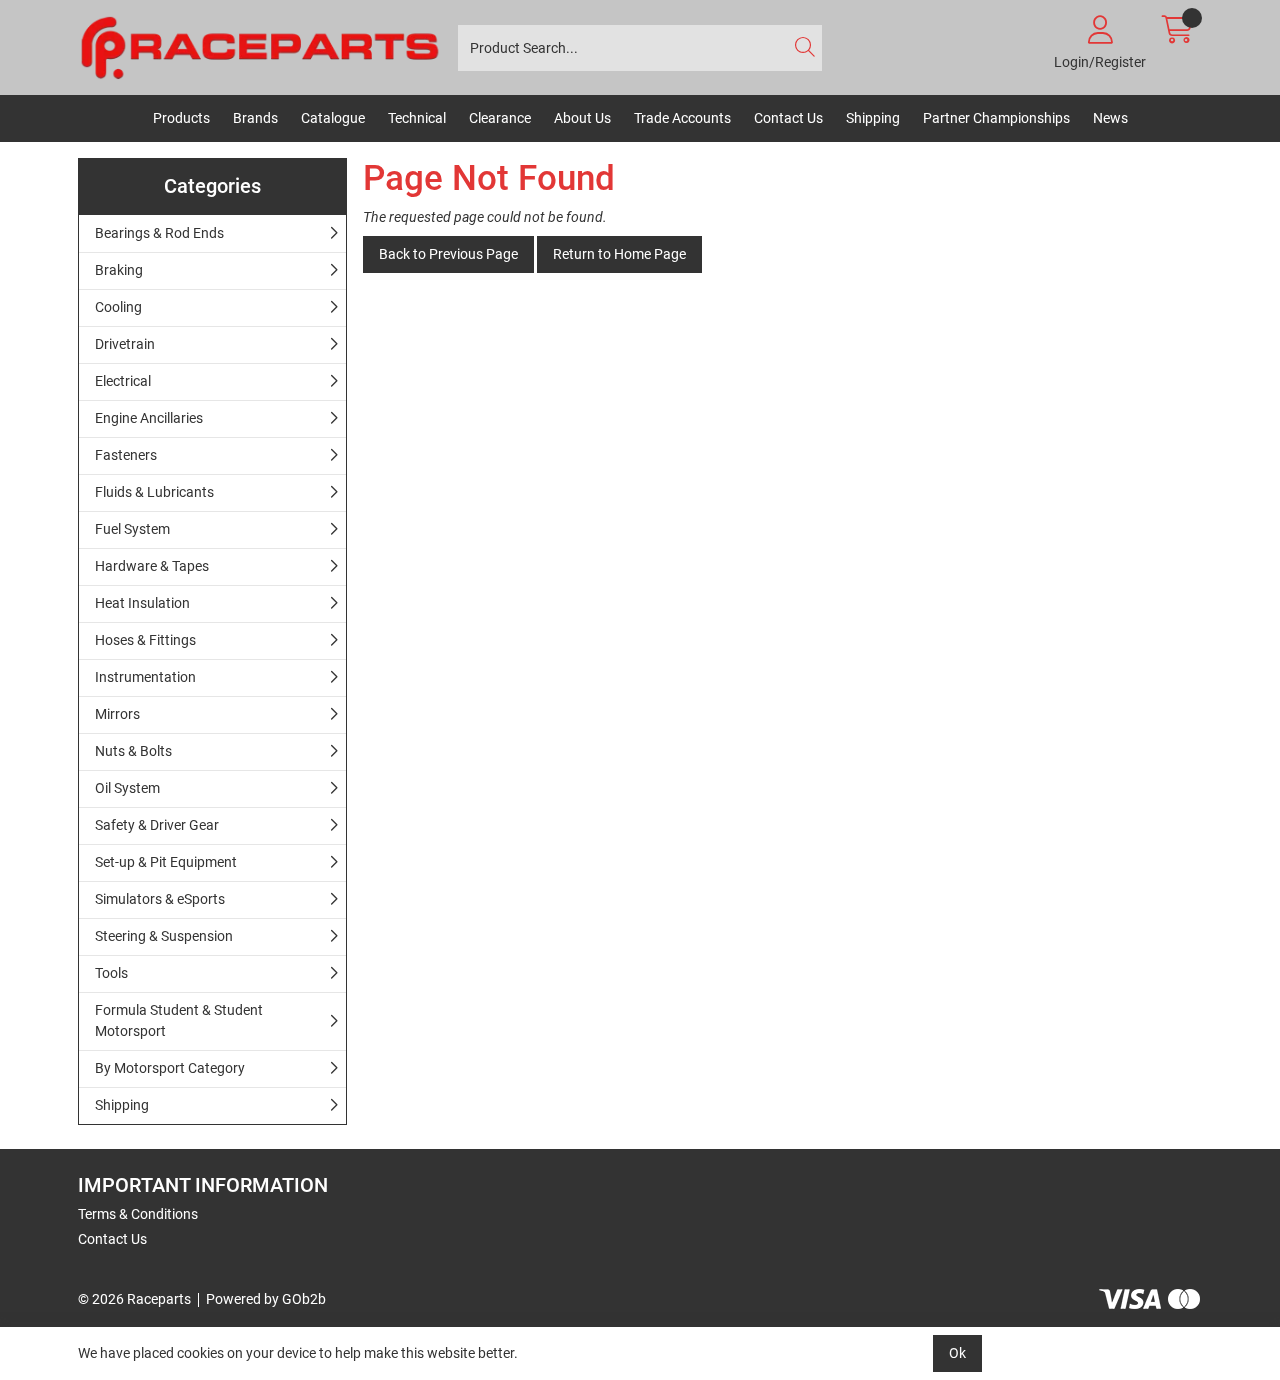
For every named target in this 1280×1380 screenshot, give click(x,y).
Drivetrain (125, 344)
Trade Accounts (682, 118)
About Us (582, 118)
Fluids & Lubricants (154, 492)
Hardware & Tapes (152, 566)
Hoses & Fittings (145, 640)
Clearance (500, 118)
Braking (119, 270)
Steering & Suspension (164, 936)
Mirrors (117, 714)
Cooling (118, 307)
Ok (957, 1353)
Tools (111, 973)
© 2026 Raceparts (134, 1299)
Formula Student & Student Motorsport (179, 1020)
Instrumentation (145, 677)
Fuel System (132, 529)
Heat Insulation (142, 603)
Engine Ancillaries (149, 418)
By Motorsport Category (170, 1068)
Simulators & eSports (160, 899)
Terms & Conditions (138, 1214)
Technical (417, 118)
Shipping (873, 118)
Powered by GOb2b (266, 1299)
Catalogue (333, 118)
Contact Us (788, 118)
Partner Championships (996, 118)
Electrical (123, 381)
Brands (255, 118)
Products (181, 118)
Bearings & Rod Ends (159, 233)
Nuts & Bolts (133, 751)
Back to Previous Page (448, 254)
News (1110, 118)
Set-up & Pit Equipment (166, 862)
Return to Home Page (619, 254)
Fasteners (126, 455)
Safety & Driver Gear (157, 825)
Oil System (127, 788)
